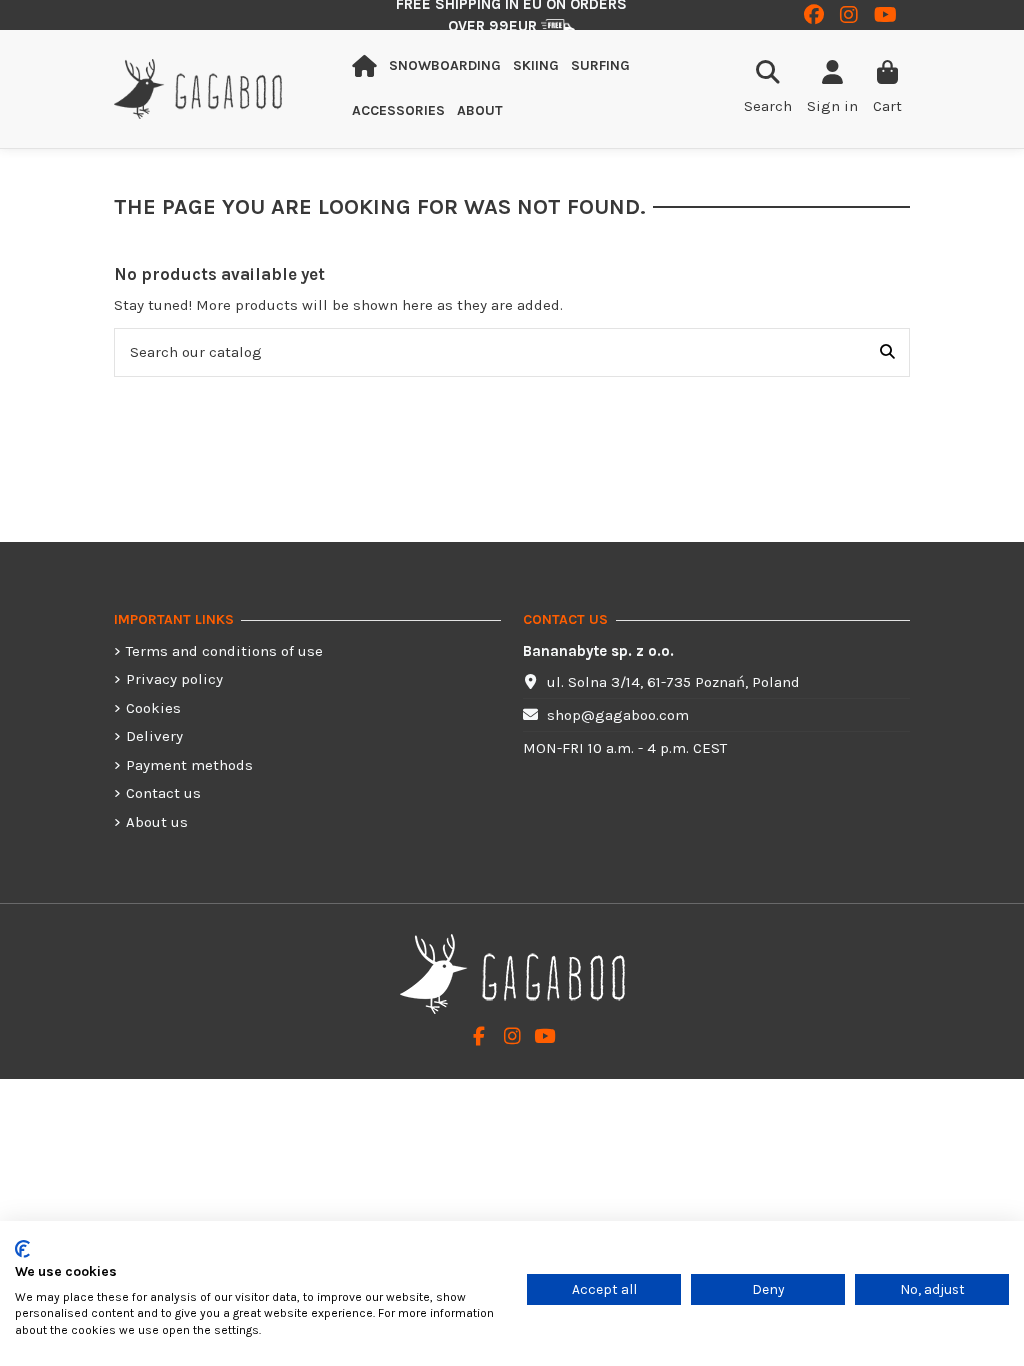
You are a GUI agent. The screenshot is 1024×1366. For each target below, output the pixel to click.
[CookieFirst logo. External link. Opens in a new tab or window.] (22, 1249)
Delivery (154, 736)
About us (157, 822)
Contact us (163, 793)
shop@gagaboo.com (618, 715)
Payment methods (189, 765)
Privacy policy (174, 679)
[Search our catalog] (887, 352)
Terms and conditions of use (224, 651)
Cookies (153, 708)
